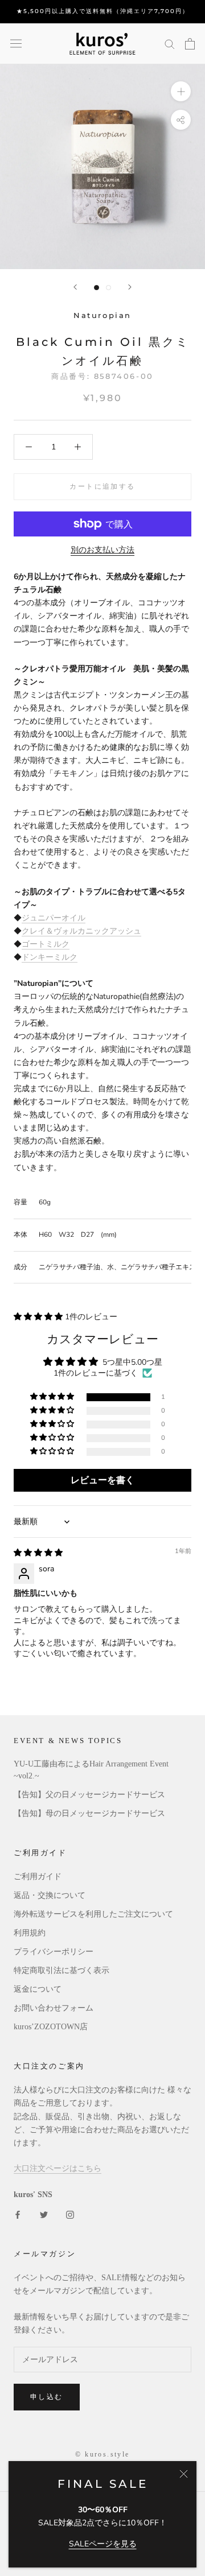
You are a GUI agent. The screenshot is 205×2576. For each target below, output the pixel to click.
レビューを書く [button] (102, 1480)
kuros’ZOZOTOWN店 (51, 2027)
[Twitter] (44, 2214)
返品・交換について (50, 1895)
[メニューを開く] (16, 44)
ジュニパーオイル (54, 918)
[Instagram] (70, 2214)
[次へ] (130, 287)
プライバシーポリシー (54, 1952)
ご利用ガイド (38, 1877)
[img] (38, 1553)
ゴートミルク (46, 944)
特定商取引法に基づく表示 (61, 1970)
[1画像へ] (97, 288)
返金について (38, 1989)
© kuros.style (102, 2454)
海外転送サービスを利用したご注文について (93, 1914)
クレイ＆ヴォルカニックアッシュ (81, 931)
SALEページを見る (103, 2544)
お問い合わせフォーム (54, 2008)
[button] (39, 1317)
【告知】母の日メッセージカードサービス (89, 1813)
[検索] (170, 44)
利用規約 (30, 1933)
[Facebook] (18, 2214)
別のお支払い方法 (102, 550)
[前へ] (75, 287)
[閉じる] (184, 2474)
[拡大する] (181, 91)
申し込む (47, 2397)
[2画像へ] (108, 288)
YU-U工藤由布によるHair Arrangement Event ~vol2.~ (91, 1770)
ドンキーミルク (50, 957)
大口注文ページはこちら (58, 2168)
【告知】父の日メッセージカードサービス (89, 1795)
